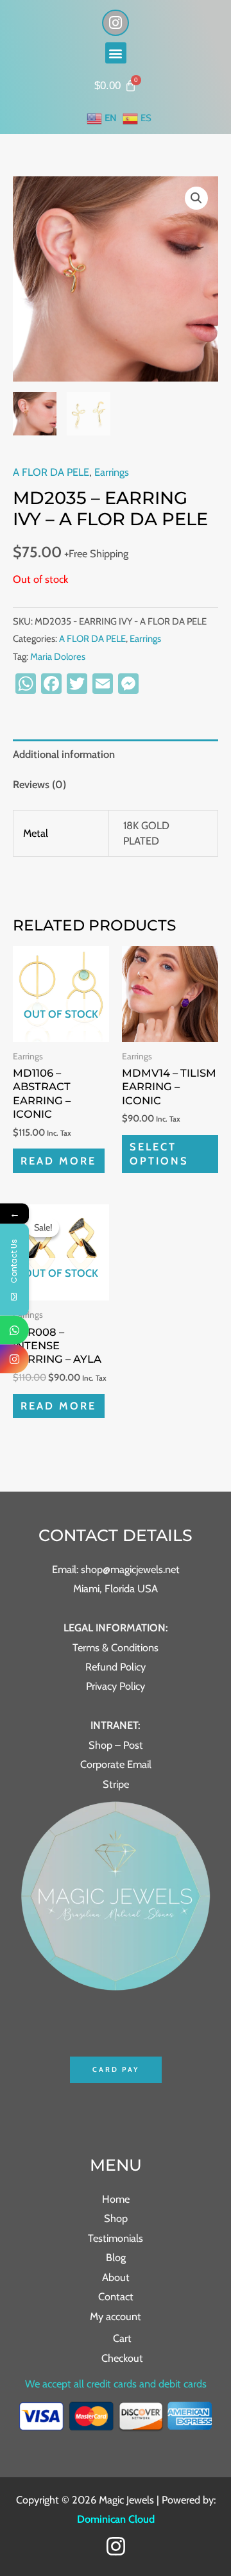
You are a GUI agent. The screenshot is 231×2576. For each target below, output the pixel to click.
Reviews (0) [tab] (39, 784)
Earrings (112, 472)
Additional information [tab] (64, 754)
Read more (58, 1161)
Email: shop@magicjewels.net (116, 1569)
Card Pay (116, 2069)
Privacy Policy (116, 1686)
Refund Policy (116, 1667)
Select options (159, 1153)
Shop (116, 2218)
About (116, 2277)
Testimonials (116, 2238)
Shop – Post (116, 1745)
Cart (122, 2338)
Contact (116, 2296)
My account (116, 2316)
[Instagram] (116, 2546)
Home (116, 2199)
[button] (116, 53)
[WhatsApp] (14, 1330)
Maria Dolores (58, 657)
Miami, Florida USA (116, 1588)
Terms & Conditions (116, 1647)
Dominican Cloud (116, 2519)
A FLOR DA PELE (51, 472)
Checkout (122, 2358)
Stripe (116, 1784)
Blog (116, 2257)
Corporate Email (116, 1764)
